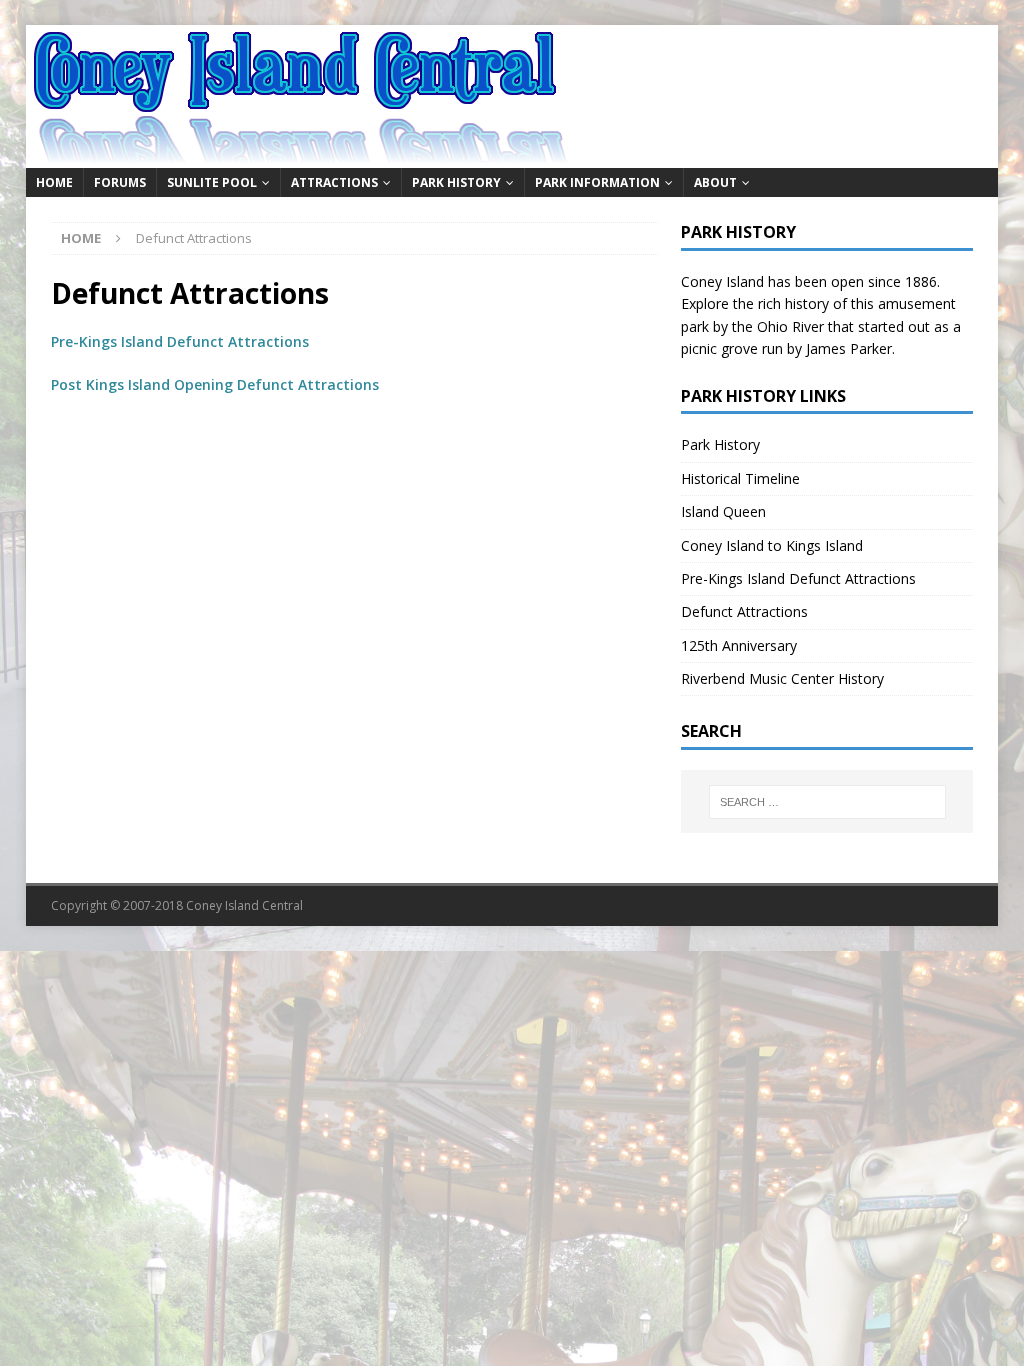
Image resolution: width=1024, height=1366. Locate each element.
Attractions (334, 182)
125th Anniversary (739, 645)
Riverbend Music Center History (782, 678)
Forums (120, 182)
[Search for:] (827, 802)
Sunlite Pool (212, 182)
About (715, 182)
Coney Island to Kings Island (772, 545)
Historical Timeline (740, 478)
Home (54, 182)
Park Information (597, 182)
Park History (456, 182)
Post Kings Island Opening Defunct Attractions (215, 384)
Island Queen (723, 511)
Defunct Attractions (744, 611)
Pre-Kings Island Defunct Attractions (180, 341)
